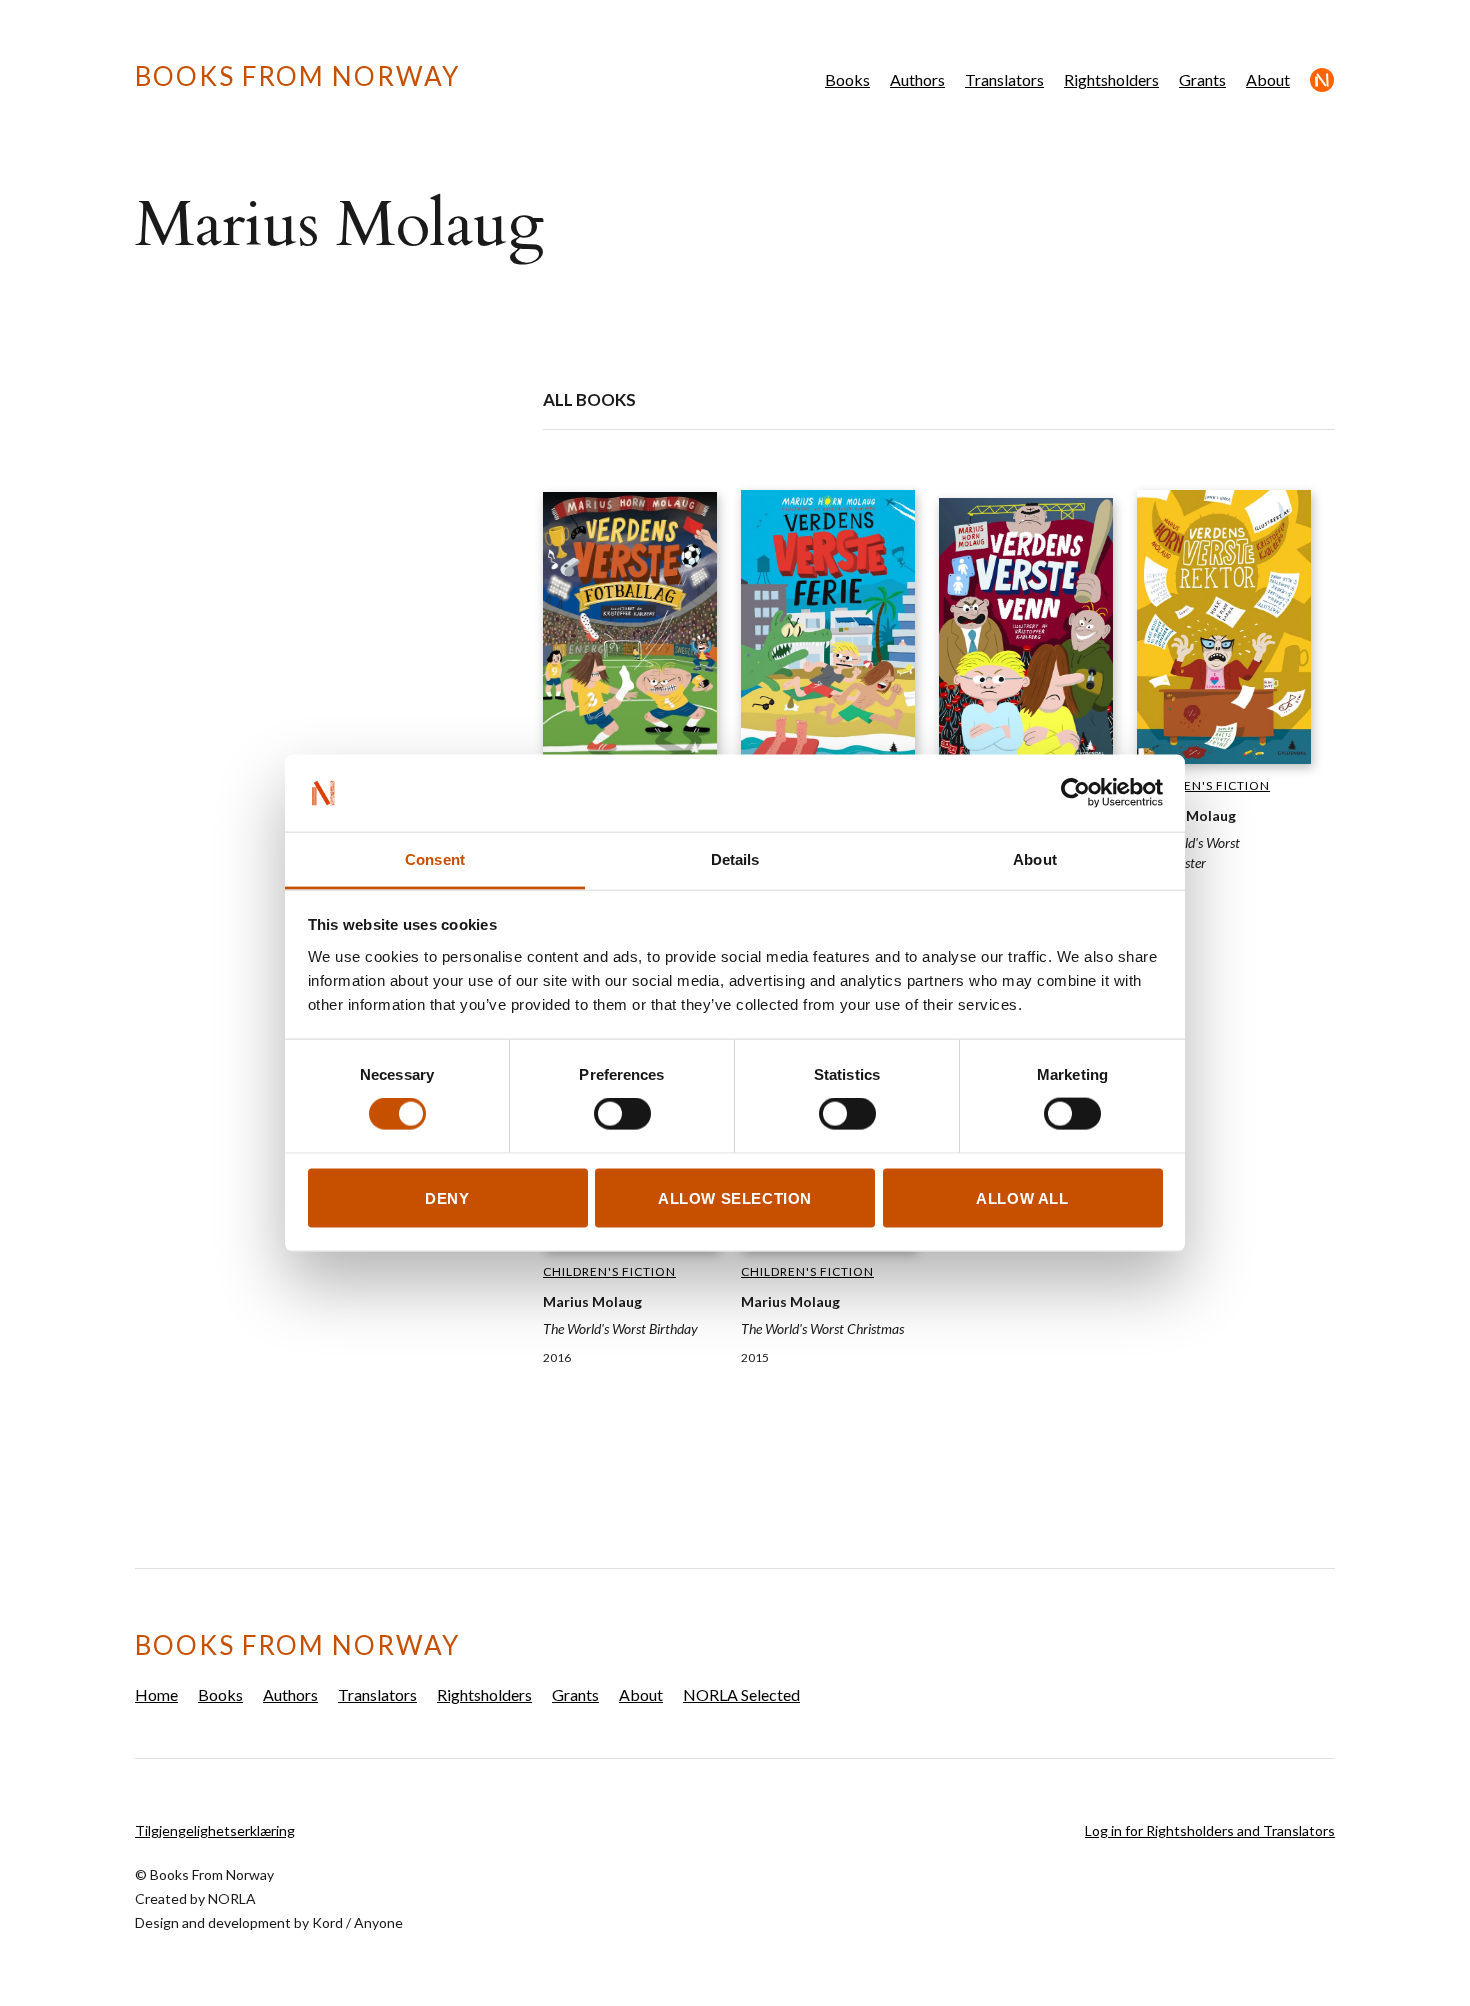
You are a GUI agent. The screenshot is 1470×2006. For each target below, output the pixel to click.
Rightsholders (1111, 79)
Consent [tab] (435, 858)
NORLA (232, 1898)
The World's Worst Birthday (620, 1328)
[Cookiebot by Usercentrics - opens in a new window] (1075, 793)
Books (847, 79)
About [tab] (1035, 858)
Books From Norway (297, 76)
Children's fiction (1203, 785)
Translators (1004, 79)
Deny (447, 1197)
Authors (917, 79)
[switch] (622, 1114)
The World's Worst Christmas (822, 1328)
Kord (327, 1922)
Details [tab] (735, 858)
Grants (1202, 79)
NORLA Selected (1322, 80)
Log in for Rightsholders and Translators (1210, 1830)
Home (156, 1694)
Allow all (1022, 1197)
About (1268, 79)
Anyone (378, 1922)
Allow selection (735, 1197)
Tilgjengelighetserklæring (215, 1830)
